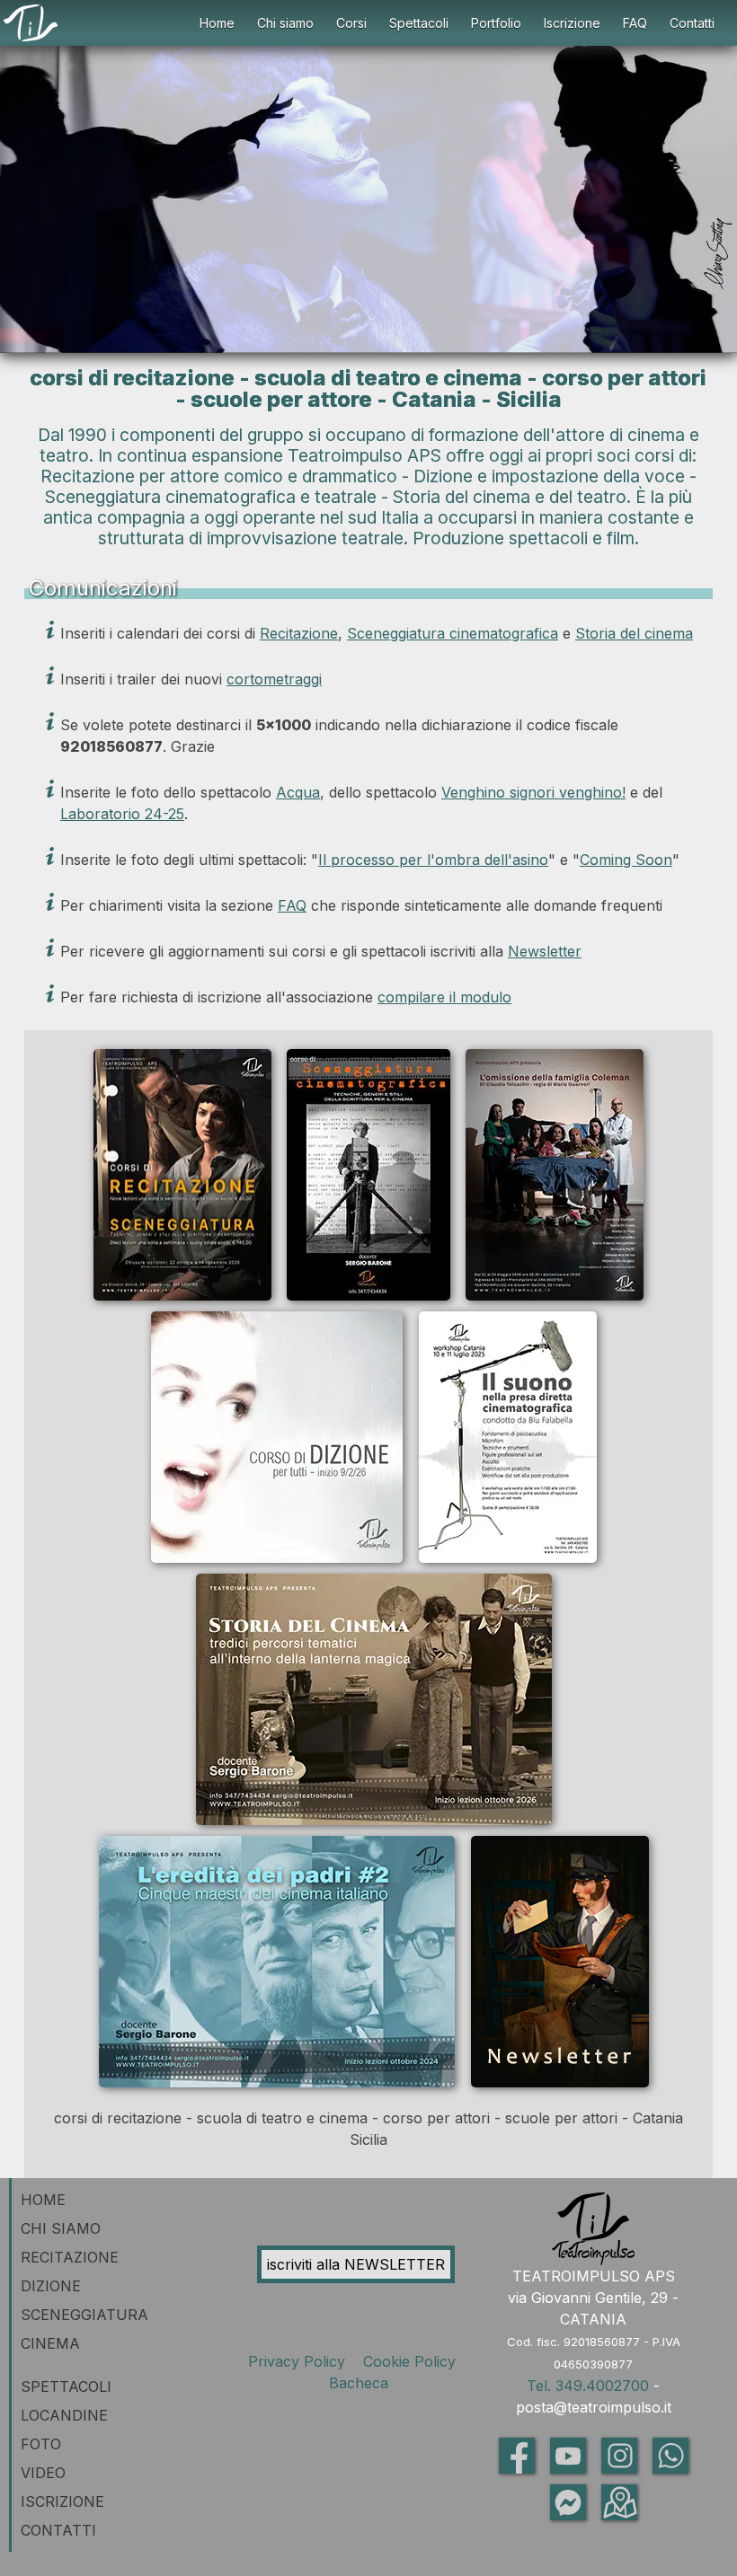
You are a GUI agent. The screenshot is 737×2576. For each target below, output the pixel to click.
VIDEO (43, 2473)
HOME (43, 2200)
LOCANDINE (64, 2415)
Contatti (692, 23)
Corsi (351, 23)
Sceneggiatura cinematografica (453, 633)
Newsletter (545, 951)
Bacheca (356, 2383)
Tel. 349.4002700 (588, 2386)
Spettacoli (419, 23)
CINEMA (50, 2343)
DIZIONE (51, 2286)
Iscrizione (572, 23)
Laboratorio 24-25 (122, 814)
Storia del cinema (634, 633)
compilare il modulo (444, 997)
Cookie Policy (412, 2361)
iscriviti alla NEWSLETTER (356, 2264)
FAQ (635, 23)
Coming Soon (626, 860)
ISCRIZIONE (62, 2501)
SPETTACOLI (66, 2386)
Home (217, 23)
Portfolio (496, 23)
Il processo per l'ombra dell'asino (433, 860)
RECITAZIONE (70, 2257)
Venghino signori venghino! (533, 792)
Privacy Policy (301, 2361)
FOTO (41, 2444)
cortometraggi (274, 679)
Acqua (298, 792)
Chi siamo (285, 23)
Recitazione (299, 633)
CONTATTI (58, 2530)
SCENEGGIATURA (84, 2315)
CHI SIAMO (61, 2228)
